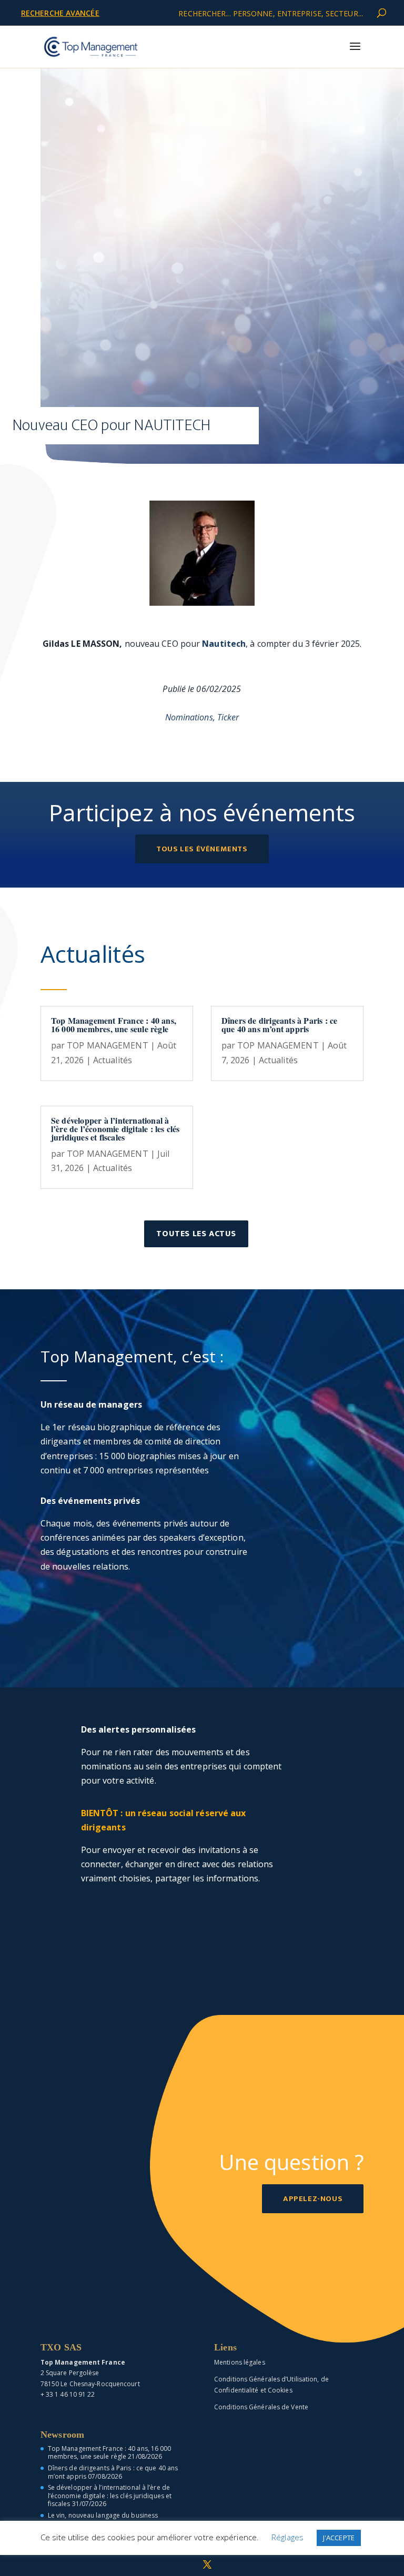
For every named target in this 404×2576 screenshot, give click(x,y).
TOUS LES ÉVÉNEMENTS (202, 849)
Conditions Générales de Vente (261, 2407)
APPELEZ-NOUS (313, 2199)
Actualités (113, 1060)
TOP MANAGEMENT (107, 1045)
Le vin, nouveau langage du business (103, 2515)
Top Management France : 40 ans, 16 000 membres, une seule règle (114, 1025)
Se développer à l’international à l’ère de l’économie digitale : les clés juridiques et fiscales (115, 1129)
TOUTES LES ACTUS (196, 1234)
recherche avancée (60, 13)
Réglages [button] (287, 2537)
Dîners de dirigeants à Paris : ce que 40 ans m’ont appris (280, 1025)
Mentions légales (240, 2362)
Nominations (189, 717)
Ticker (228, 717)
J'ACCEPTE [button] (339, 2538)
